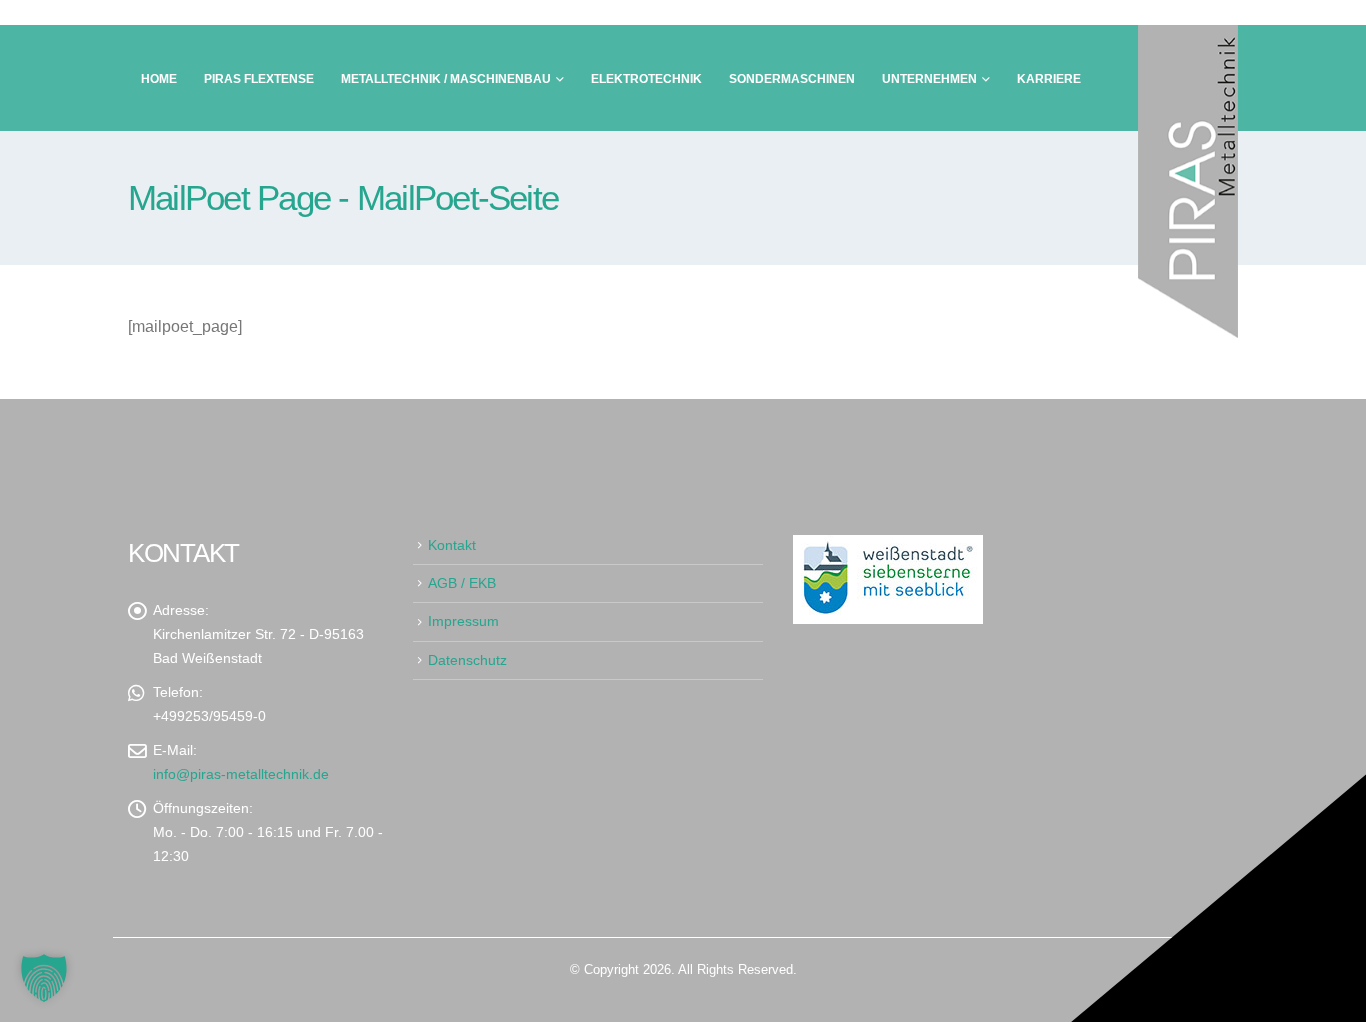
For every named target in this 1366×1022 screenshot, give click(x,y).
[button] (44, 978)
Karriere (1049, 79)
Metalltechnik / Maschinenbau (446, 79)
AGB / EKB (462, 583)
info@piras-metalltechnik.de (241, 774)
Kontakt (452, 545)
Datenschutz (467, 660)
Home (159, 79)
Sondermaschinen (792, 79)
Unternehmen (929, 79)
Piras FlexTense (259, 79)
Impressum (463, 621)
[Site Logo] (1188, 181)
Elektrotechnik (646, 79)
